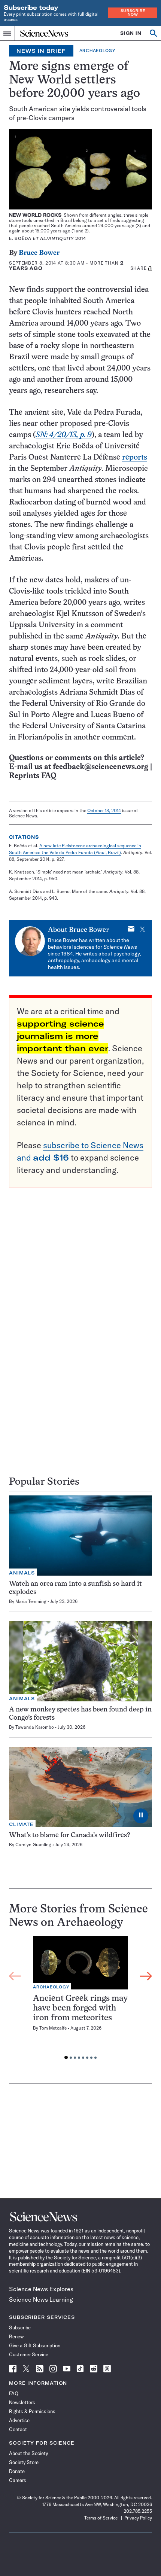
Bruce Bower (39, 253)
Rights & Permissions (32, 2411)
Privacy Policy (138, 2518)
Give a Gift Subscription (35, 2345)
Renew (16, 2336)
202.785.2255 (138, 2511)
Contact (18, 2429)
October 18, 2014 (104, 810)
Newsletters (22, 2402)
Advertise (19, 2420)
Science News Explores (41, 2289)
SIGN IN (131, 33)
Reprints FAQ (33, 776)
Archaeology (97, 51)
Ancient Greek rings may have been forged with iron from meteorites (80, 2008)
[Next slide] (146, 1976)
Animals (22, 1573)
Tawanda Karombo (35, 1727)
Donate (17, 2471)
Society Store (24, 2462)
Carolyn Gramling (33, 1845)
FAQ (14, 2393)
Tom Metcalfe (53, 2028)
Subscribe (20, 2327)
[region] (80, 2000)
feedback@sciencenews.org (101, 767)
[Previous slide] (15, 1976)
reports (135, 458)
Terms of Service (101, 2518)
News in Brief (41, 51)
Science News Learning (41, 2299)
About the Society (28, 2453)
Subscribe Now (133, 13)
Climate (21, 1824)
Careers (18, 2480)
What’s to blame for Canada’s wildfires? (70, 1836)
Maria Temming (31, 1601)
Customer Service (29, 2354)
